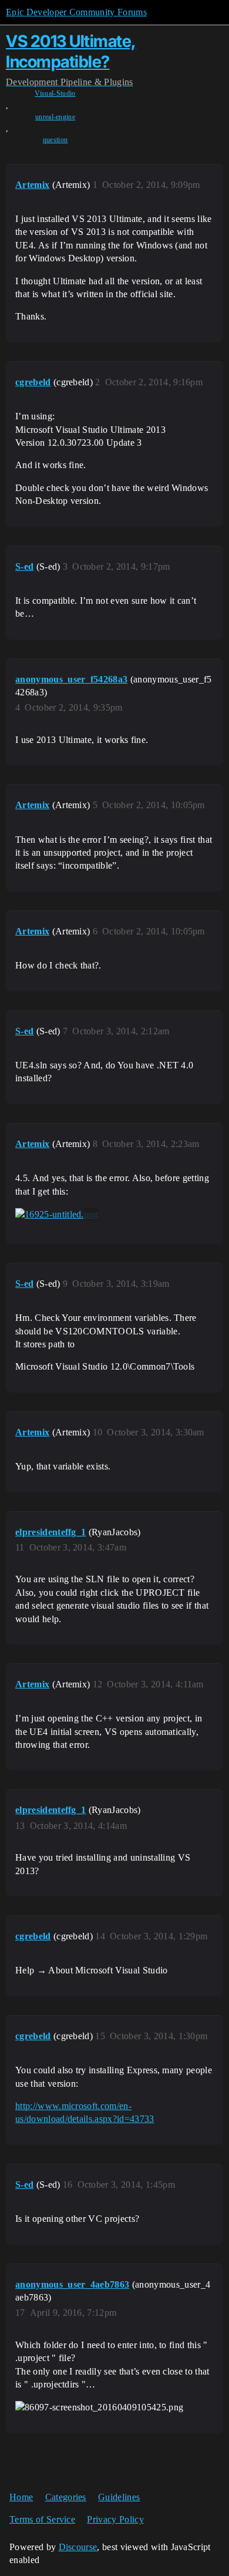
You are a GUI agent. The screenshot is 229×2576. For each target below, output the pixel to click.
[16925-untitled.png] (57, 1215)
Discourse (78, 2547)
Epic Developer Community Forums (76, 12)
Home (21, 2497)
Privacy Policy (115, 2519)
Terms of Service (42, 2519)
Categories (66, 2497)
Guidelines (119, 2497)
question (55, 140)
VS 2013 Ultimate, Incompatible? (71, 51)
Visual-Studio (55, 93)
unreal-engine (55, 117)
